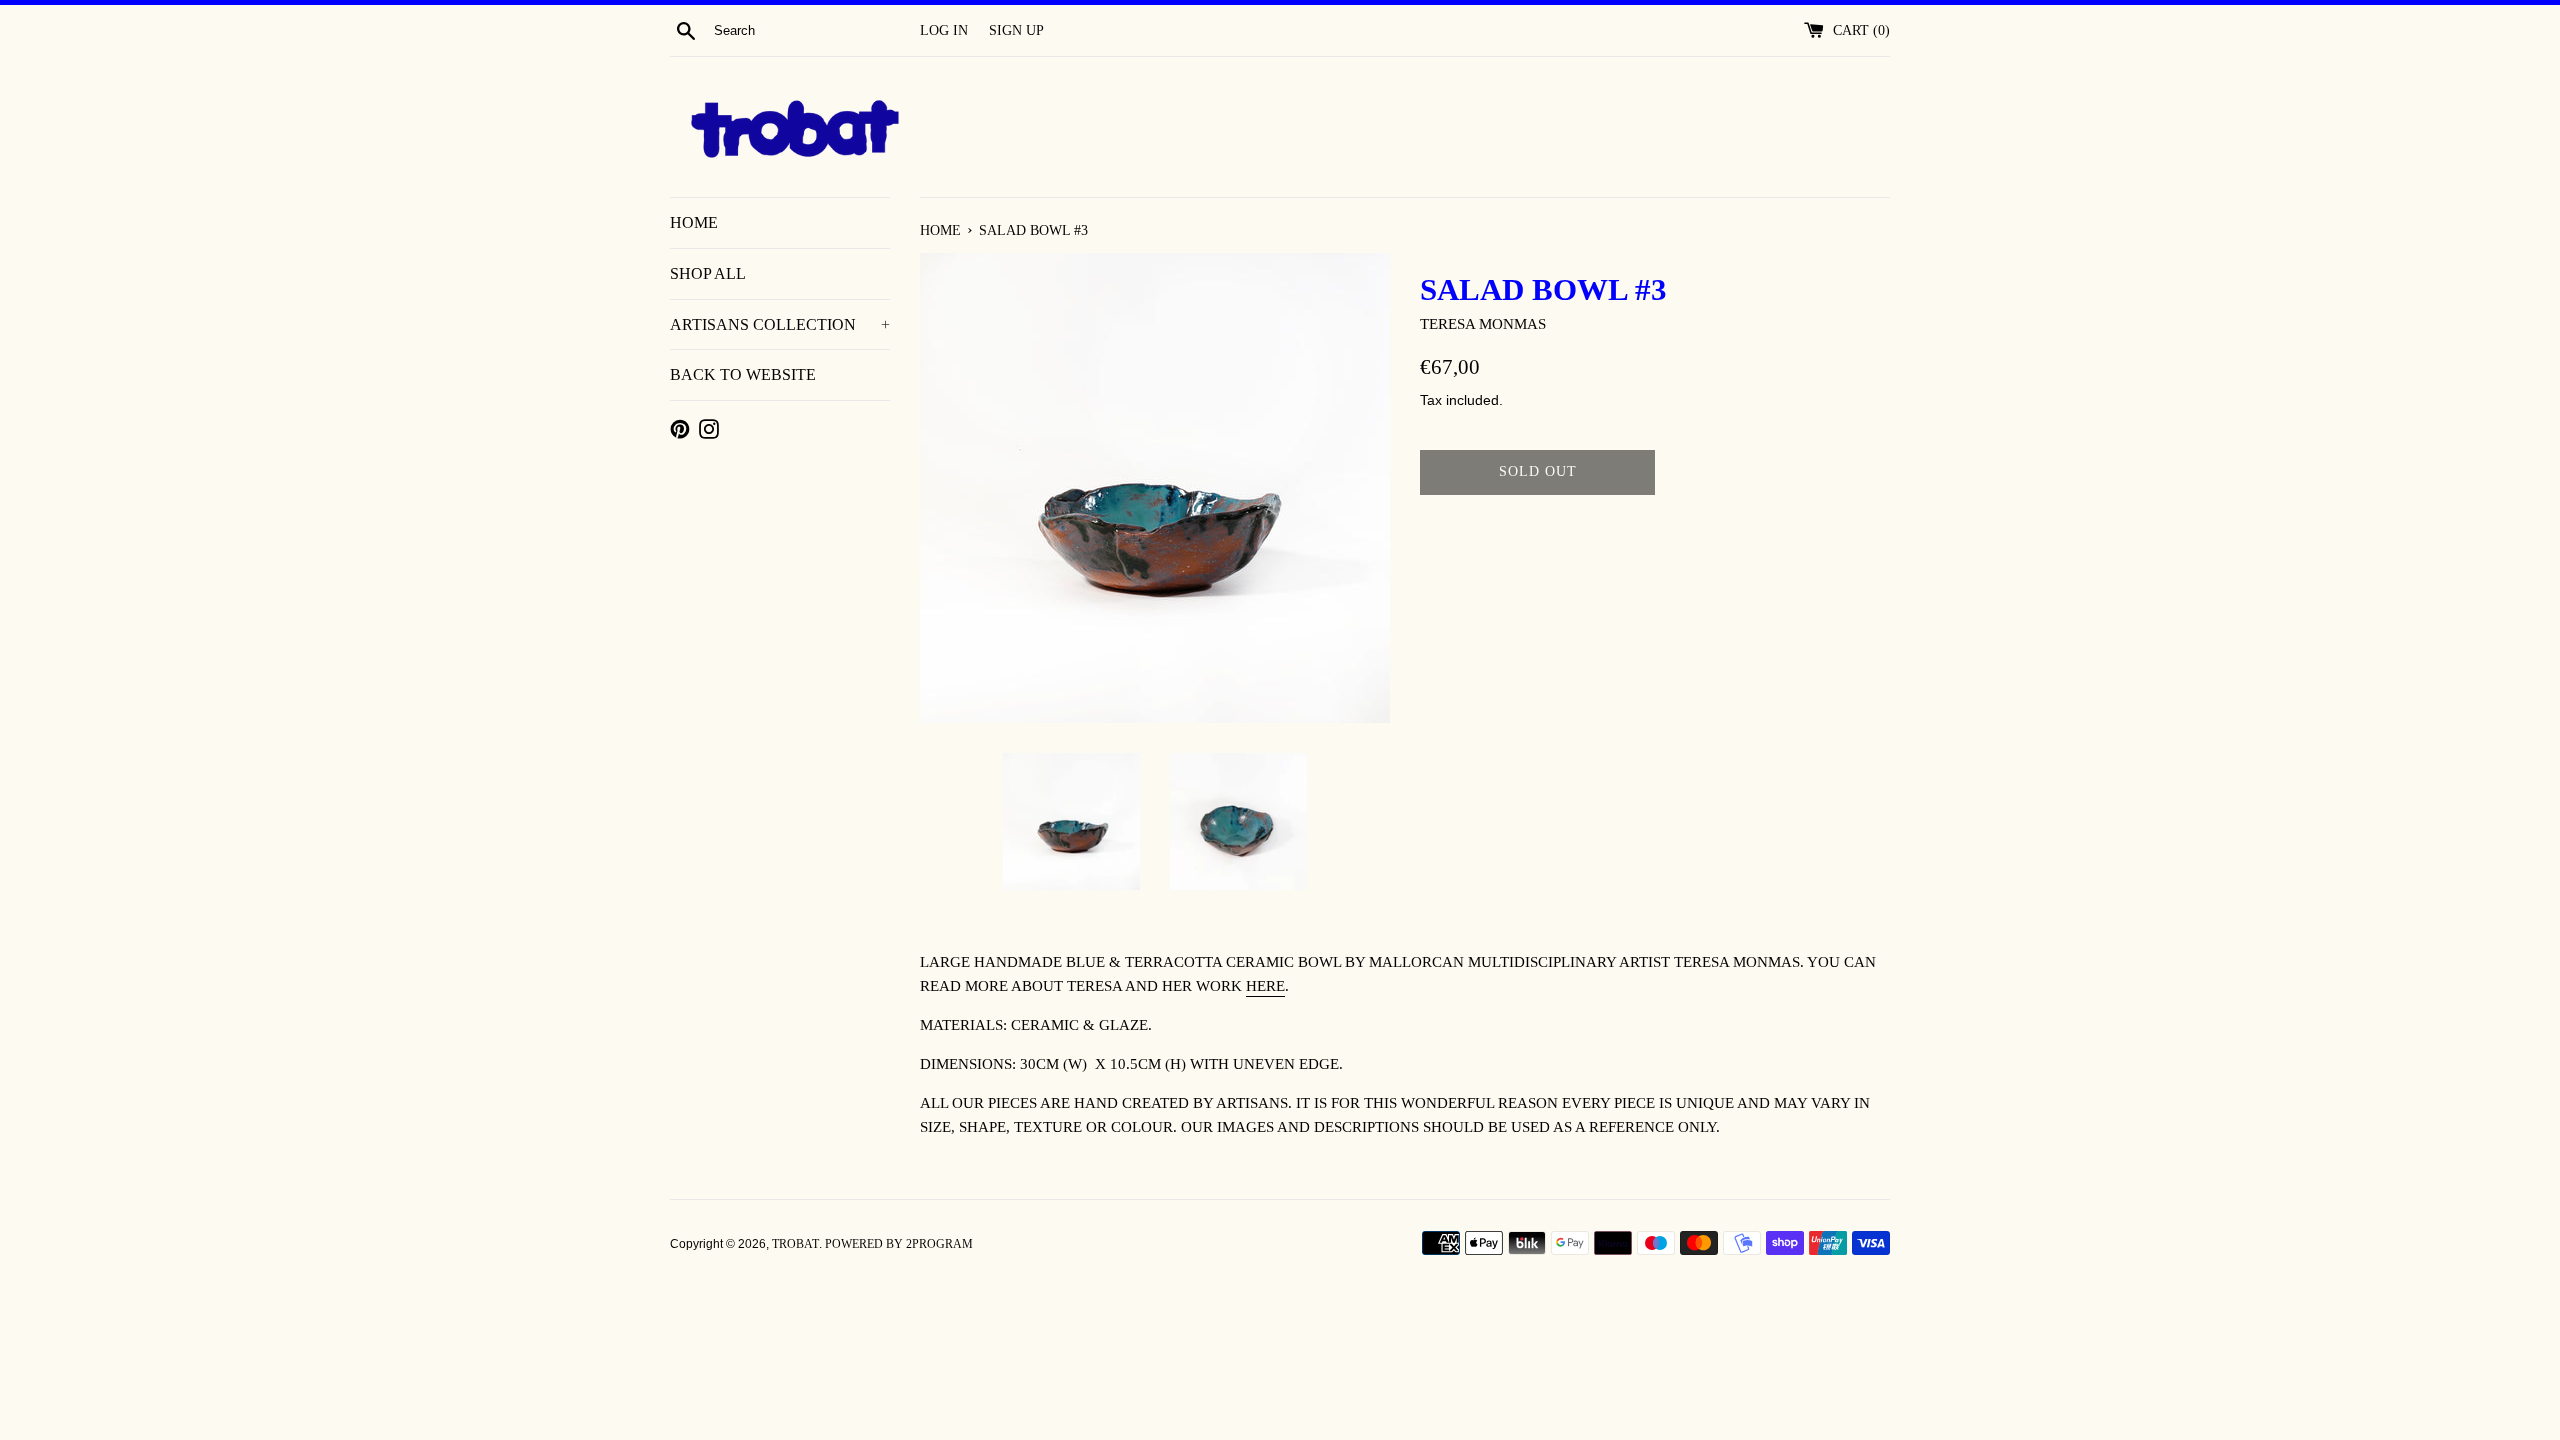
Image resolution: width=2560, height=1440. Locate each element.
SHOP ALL (708, 273)
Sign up (1016, 30)
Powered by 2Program (899, 1244)
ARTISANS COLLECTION (780, 324)
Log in (944, 30)
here (1265, 986)
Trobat (795, 1244)
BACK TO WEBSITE (743, 374)
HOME (694, 222)
